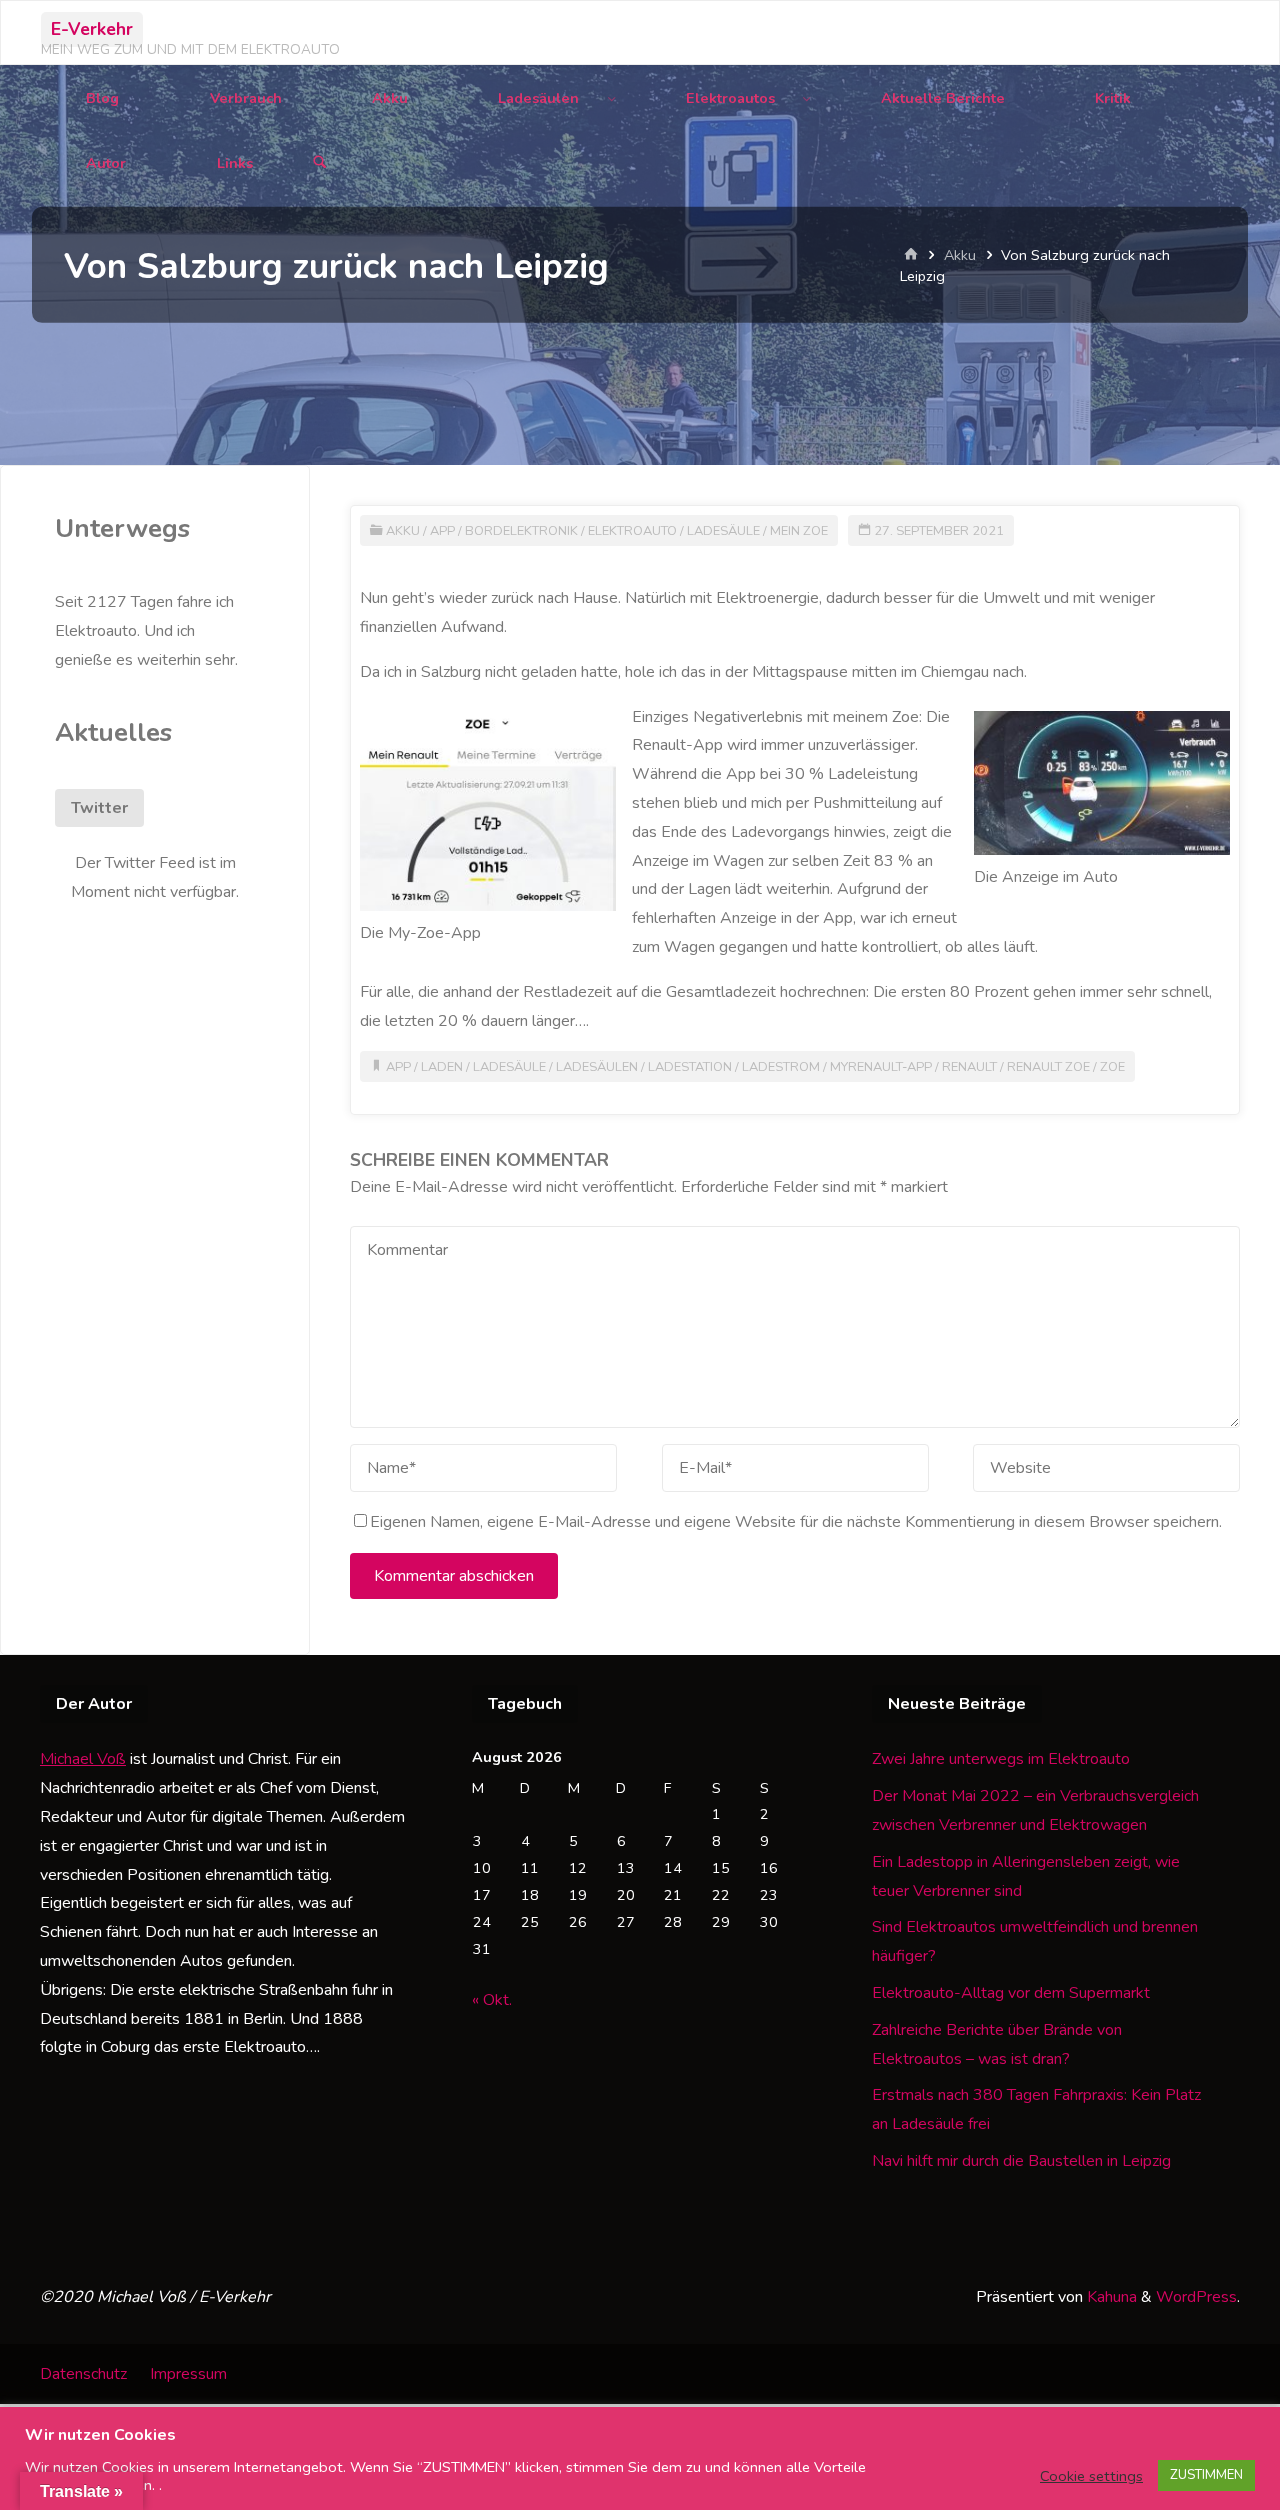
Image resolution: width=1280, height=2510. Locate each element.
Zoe (1112, 1067)
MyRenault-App (881, 1067)
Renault (969, 1067)
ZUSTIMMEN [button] (1206, 2475)
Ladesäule (723, 531)
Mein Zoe (799, 531)
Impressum (188, 2374)
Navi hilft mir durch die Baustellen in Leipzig (1021, 2161)
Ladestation (690, 1067)
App (442, 531)
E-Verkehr (92, 29)
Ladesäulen (597, 1067)
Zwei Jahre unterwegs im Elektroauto (1001, 1759)
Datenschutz (83, 2374)
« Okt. (492, 2000)
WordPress (1196, 2297)
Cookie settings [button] (1091, 2476)
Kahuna (1110, 2297)
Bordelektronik (521, 531)
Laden (442, 1067)
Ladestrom (781, 1067)
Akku (960, 255)
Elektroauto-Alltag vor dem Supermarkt (1011, 1993)
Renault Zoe (1048, 1067)
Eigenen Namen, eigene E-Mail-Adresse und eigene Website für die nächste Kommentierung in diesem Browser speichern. (796, 1522)
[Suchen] (320, 163)
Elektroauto (632, 531)
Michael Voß (83, 1759)
